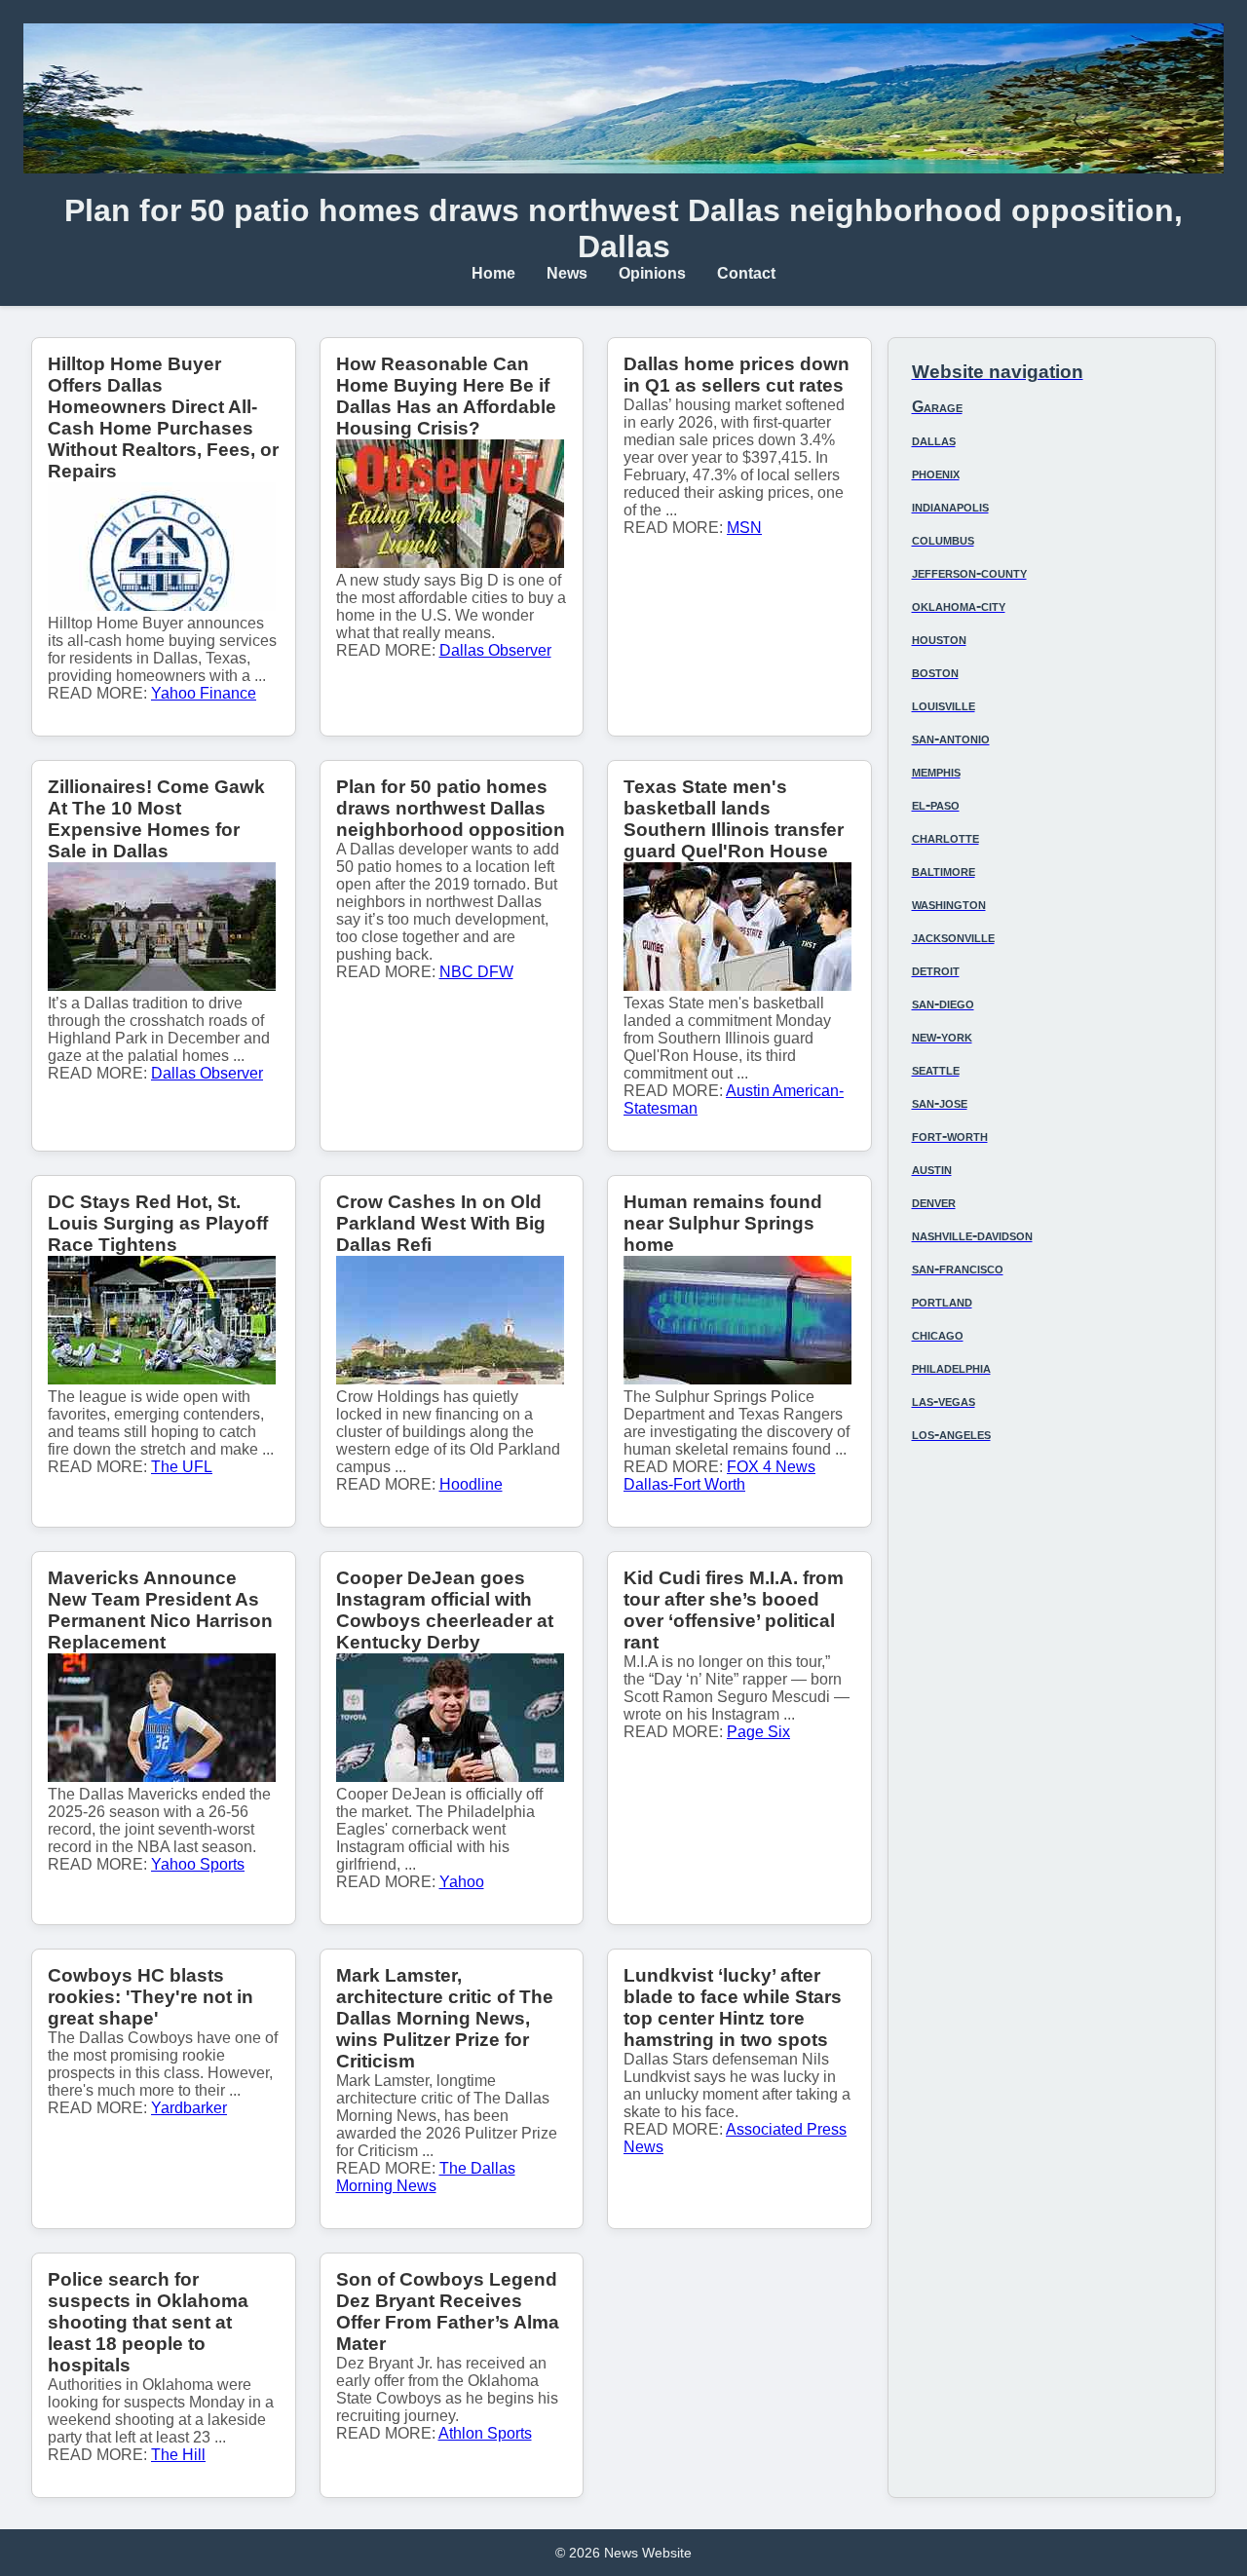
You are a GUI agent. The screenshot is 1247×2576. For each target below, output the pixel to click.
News (567, 273)
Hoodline (471, 1484)
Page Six (758, 1732)
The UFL (182, 1467)
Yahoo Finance (204, 693)
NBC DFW (476, 972)
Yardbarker (189, 2108)
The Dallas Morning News (426, 2177)
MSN (744, 528)
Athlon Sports (485, 2433)
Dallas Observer (495, 650)
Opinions (652, 273)
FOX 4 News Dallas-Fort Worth (719, 1476)
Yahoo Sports (198, 1864)
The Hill (178, 2455)
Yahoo (462, 1882)
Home (493, 273)
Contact (746, 273)
